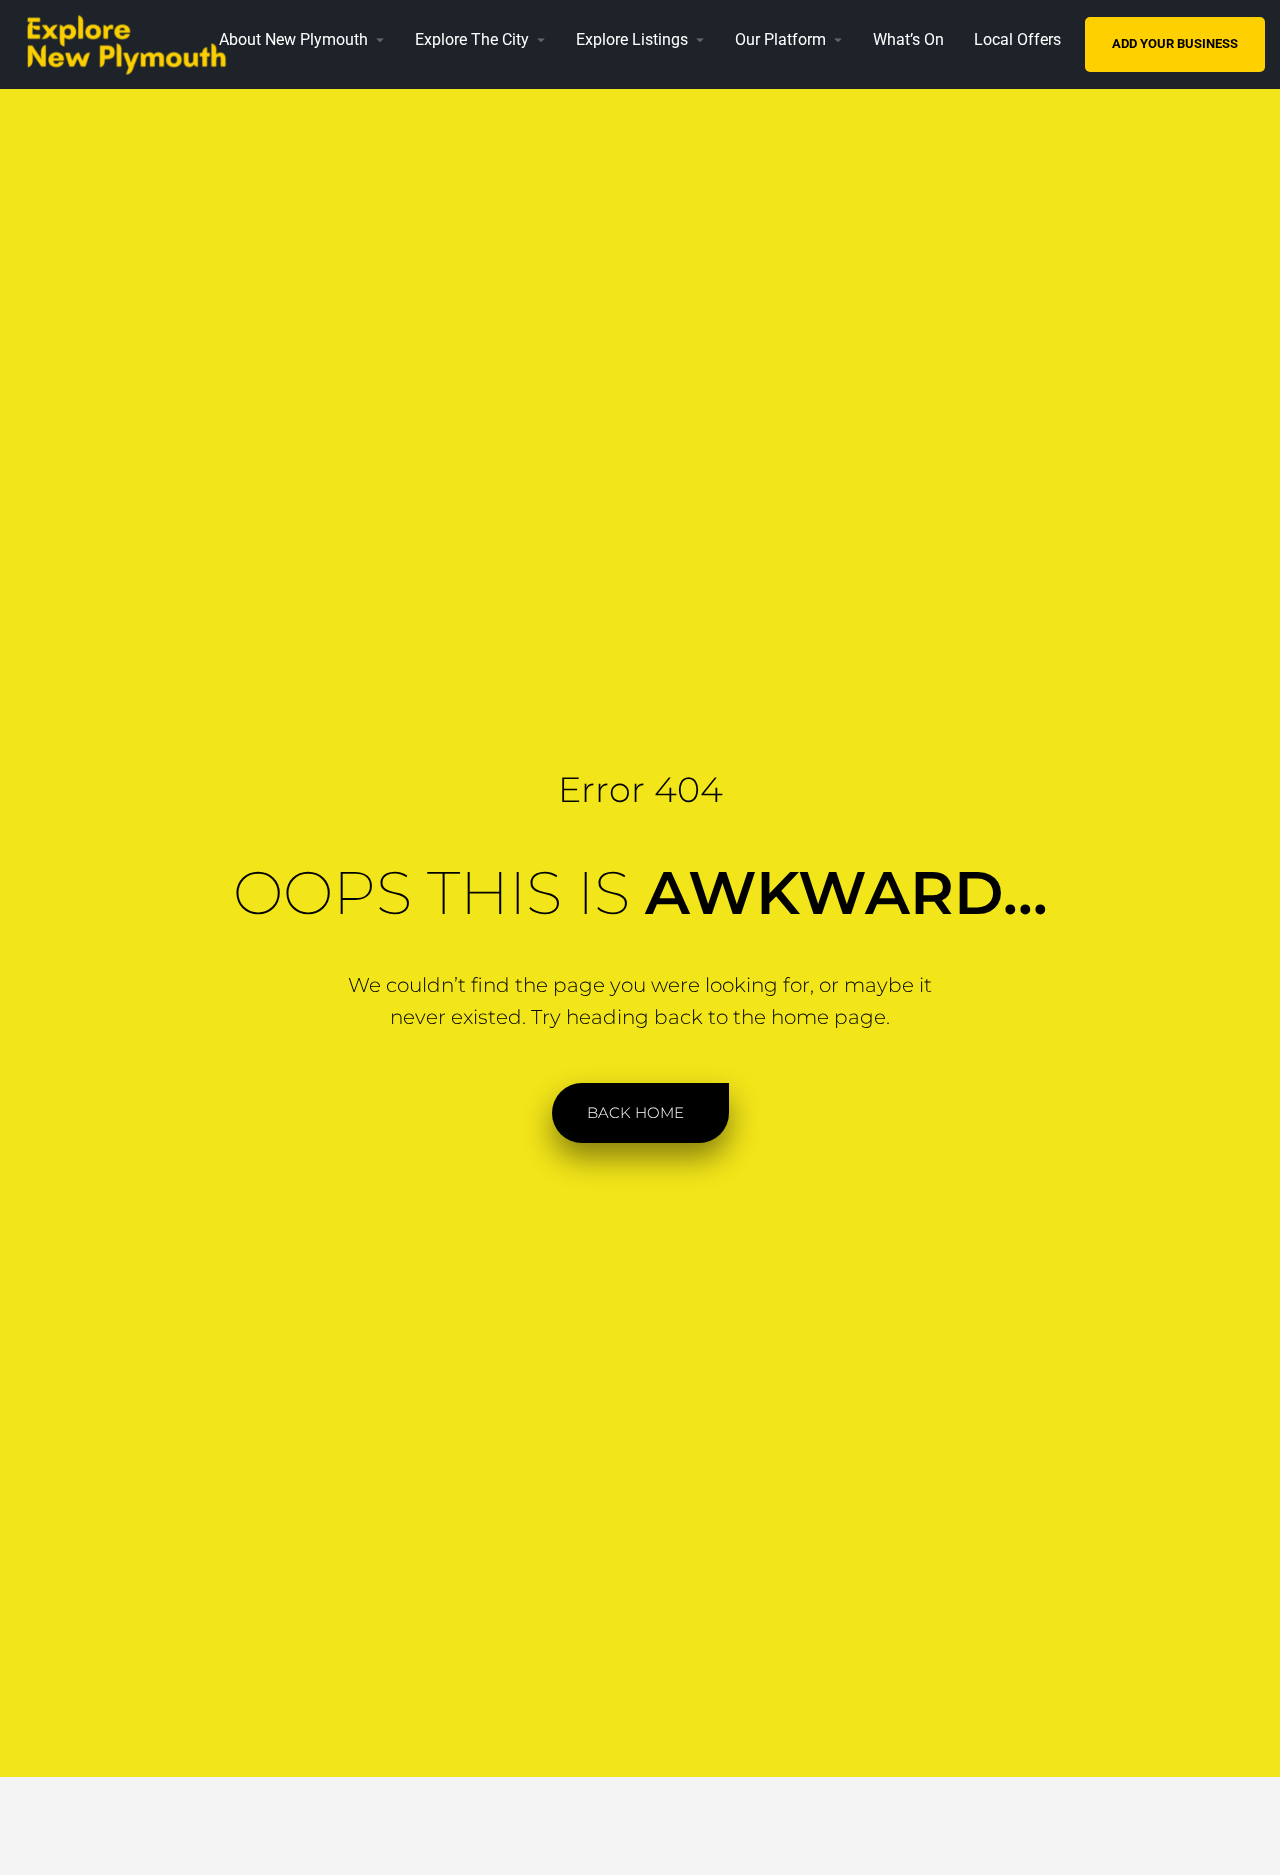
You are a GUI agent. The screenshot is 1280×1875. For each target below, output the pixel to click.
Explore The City (472, 39)
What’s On (908, 39)
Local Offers (1017, 39)
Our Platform (780, 39)
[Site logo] (133, 42)
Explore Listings (632, 39)
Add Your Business (1175, 43)
